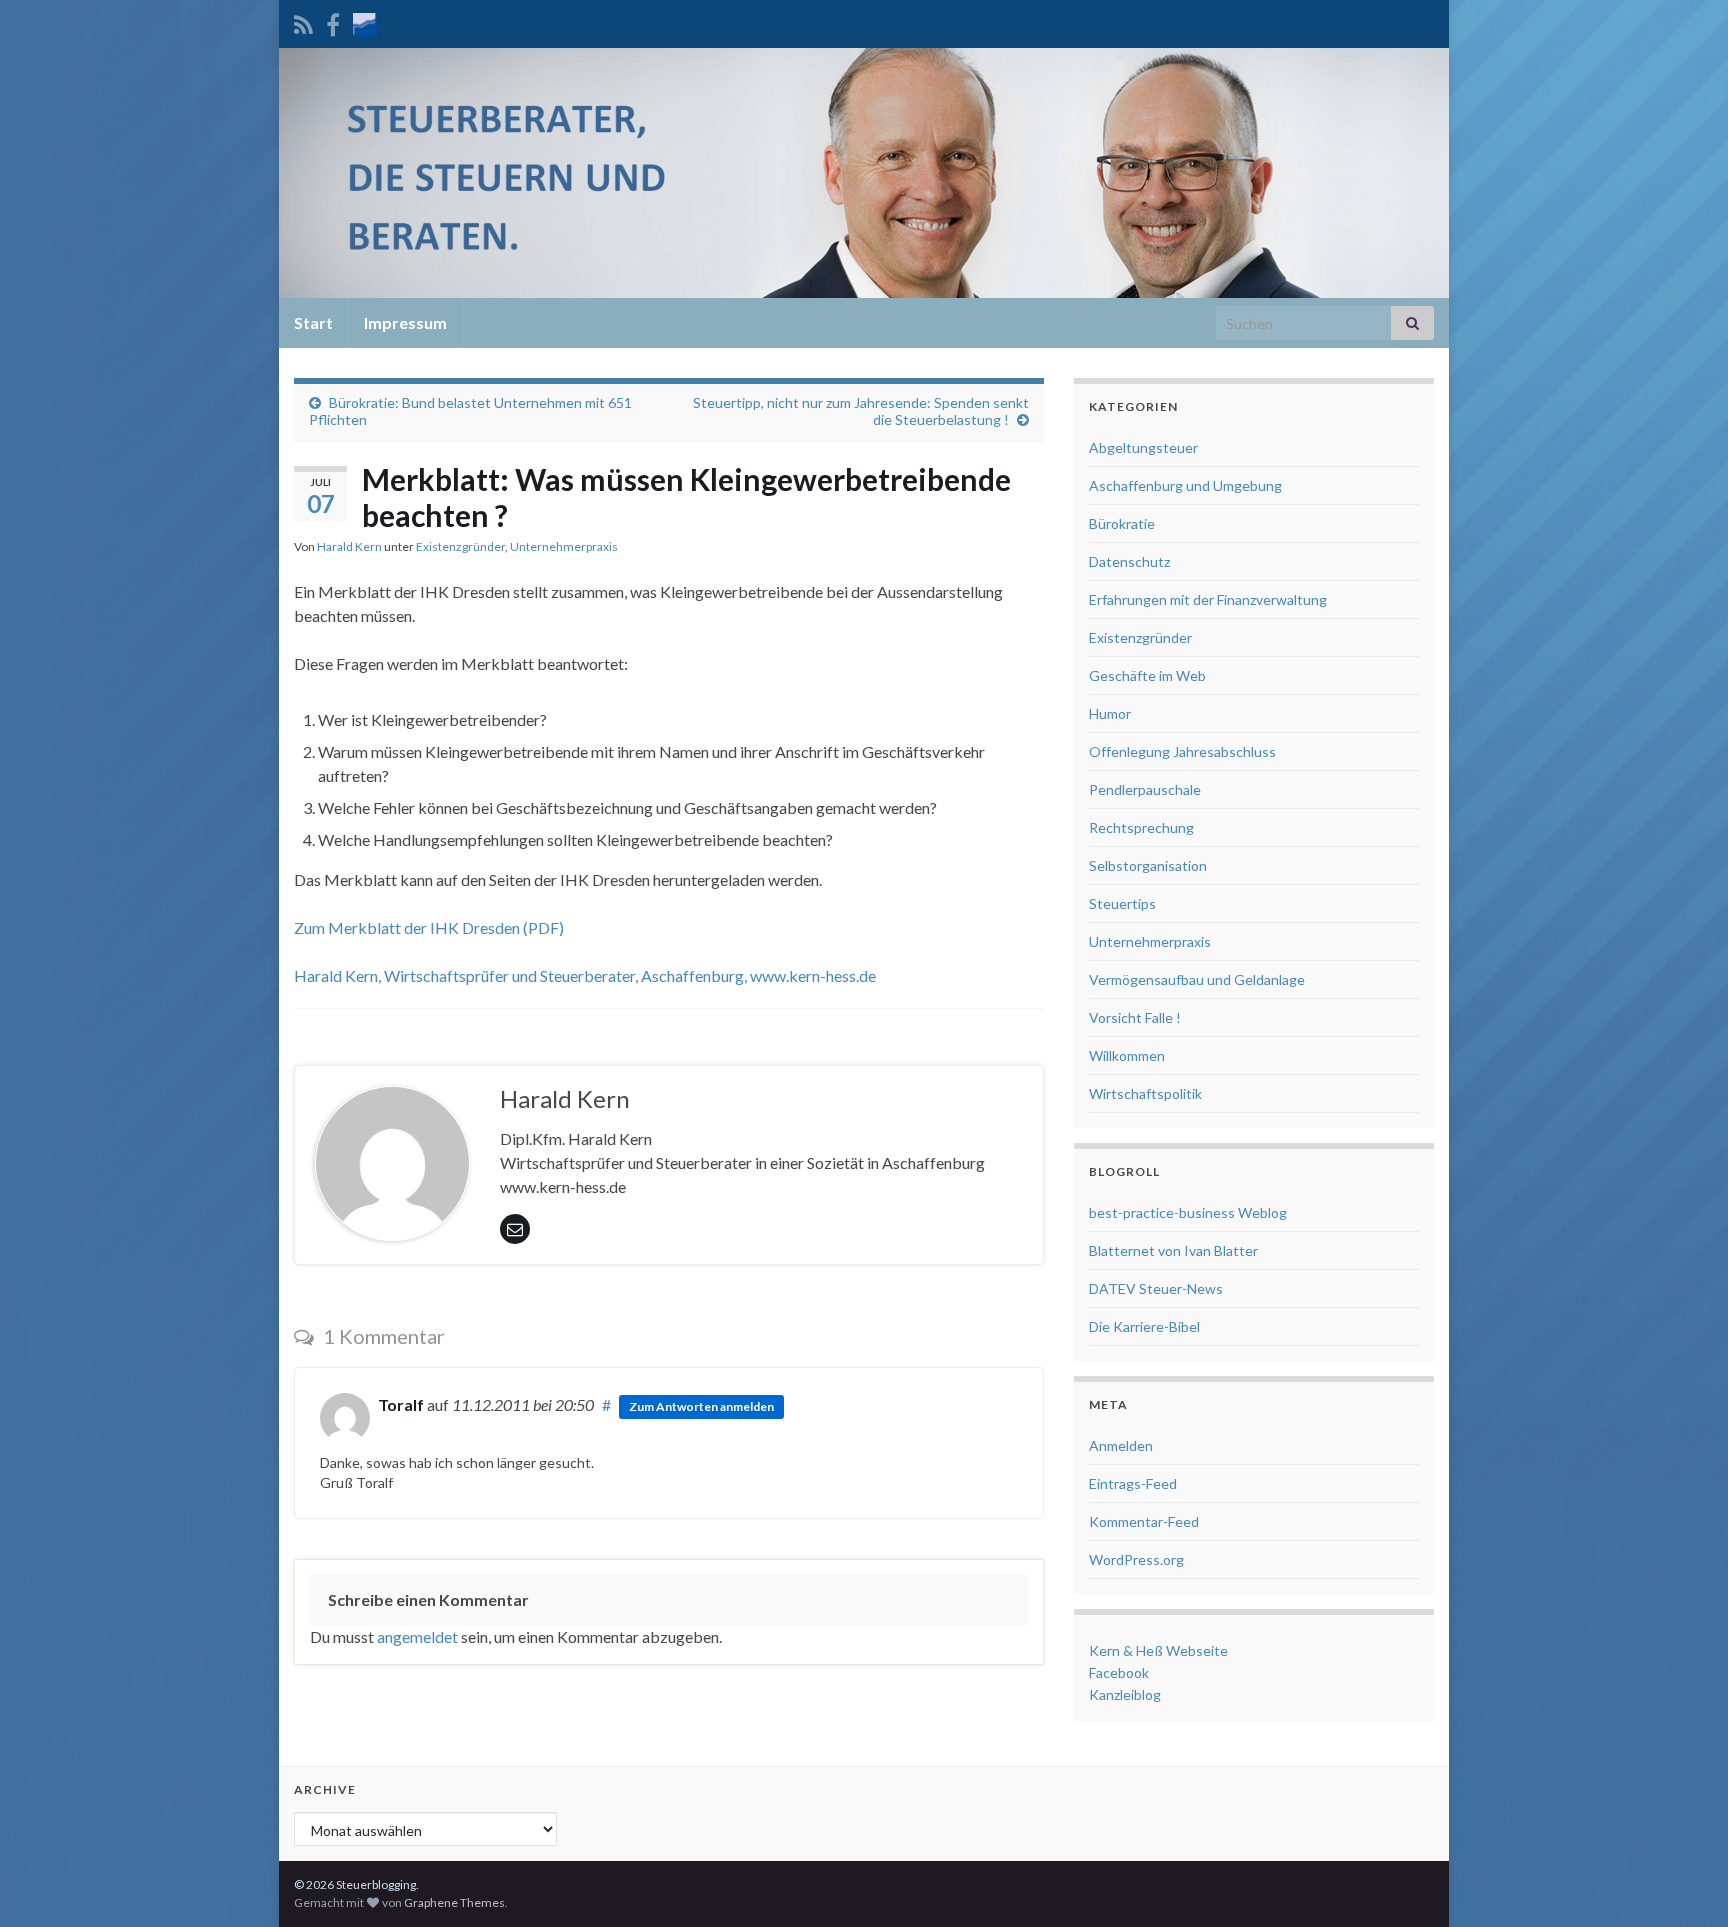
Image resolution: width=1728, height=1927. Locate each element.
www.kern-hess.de (813, 975)
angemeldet (417, 1636)
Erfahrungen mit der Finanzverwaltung (1208, 599)
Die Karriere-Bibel (1144, 1326)
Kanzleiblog (1125, 1694)
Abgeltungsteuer (1143, 447)
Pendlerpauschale (1145, 789)
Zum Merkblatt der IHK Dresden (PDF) (429, 927)
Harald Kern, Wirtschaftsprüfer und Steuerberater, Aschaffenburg (519, 975)
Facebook (1119, 1672)
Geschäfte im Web (1147, 675)
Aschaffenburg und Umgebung (1185, 485)
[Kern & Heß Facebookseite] (333, 21)
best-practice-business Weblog (1188, 1212)
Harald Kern (349, 546)
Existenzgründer (460, 546)
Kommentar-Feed (1144, 1521)
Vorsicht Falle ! (1135, 1017)
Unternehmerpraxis (564, 546)
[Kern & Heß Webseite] (365, 21)
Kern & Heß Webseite (1158, 1650)
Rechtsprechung (1141, 827)
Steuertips (1122, 903)
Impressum (405, 322)
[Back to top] (1683, 1882)
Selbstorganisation (1148, 865)
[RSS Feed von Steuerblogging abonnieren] (303, 21)
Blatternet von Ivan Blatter (1173, 1250)
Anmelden (1121, 1445)
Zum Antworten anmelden (701, 1406)
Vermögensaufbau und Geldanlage (1197, 979)
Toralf (401, 1404)
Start (313, 322)
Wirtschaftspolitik (1145, 1093)
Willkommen (1127, 1055)
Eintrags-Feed (1133, 1483)
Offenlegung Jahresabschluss (1182, 751)
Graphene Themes (454, 1902)
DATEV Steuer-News (1156, 1288)
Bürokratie (1122, 523)
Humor (1110, 713)
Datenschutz (1129, 561)
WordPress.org (1136, 1559)
